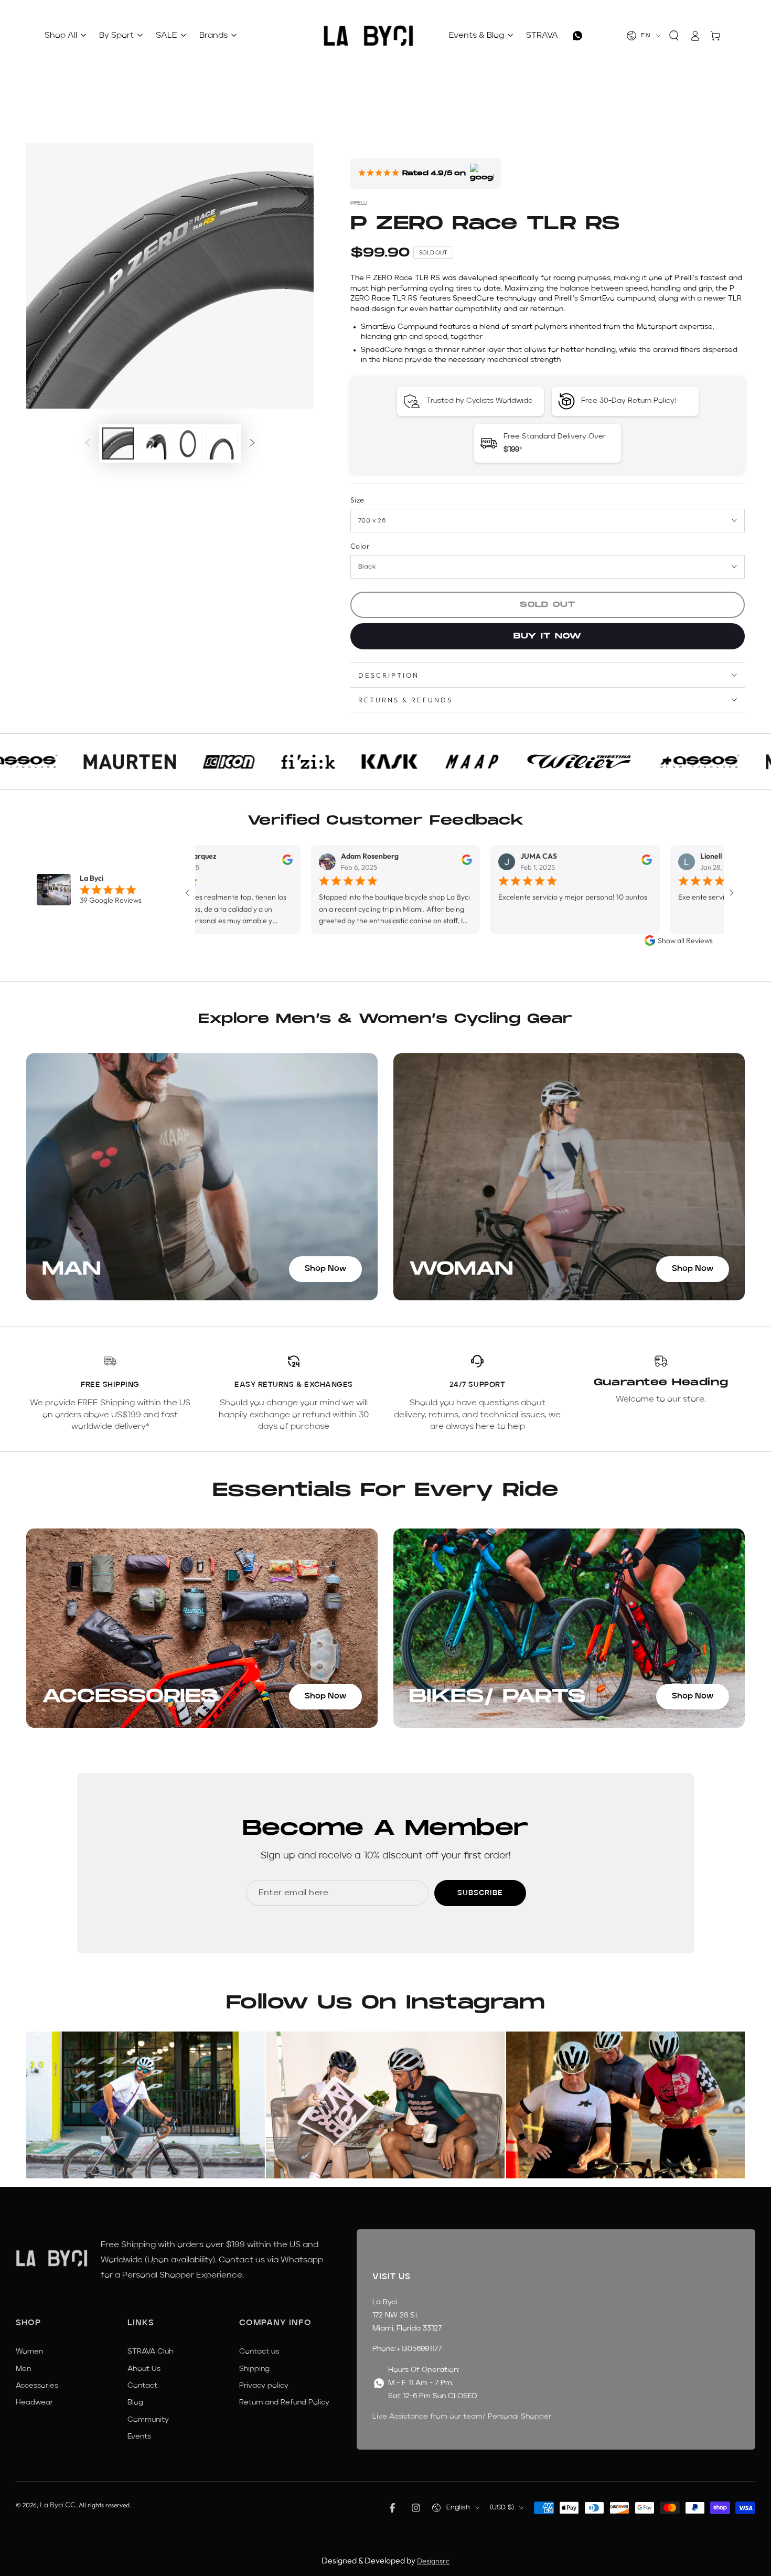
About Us (144, 2369)
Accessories (37, 2386)
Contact (142, 2386)
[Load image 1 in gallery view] (118, 443)
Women (29, 2351)
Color (360, 546)
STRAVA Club (151, 2351)
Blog (135, 2402)
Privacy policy (264, 2386)
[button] (674, 36)
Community (148, 2420)
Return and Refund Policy (284, 2402)
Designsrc (433, 2561)
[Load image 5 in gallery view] (222, 443)
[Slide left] (88, 444)
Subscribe (480, 1893)
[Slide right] (252, 444)
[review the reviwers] (211, 862)
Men (23, 2369)
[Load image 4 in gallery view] (187, 443)
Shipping (254, 2369)
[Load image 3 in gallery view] (153, 443)
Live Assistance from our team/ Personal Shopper (462, 2417)
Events (139, 2436)
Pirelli (359, 203)
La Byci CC (58, 2505)
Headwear (34, 2402)
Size (357, 500)
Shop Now (325, 1269)
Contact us (259, 2351)
